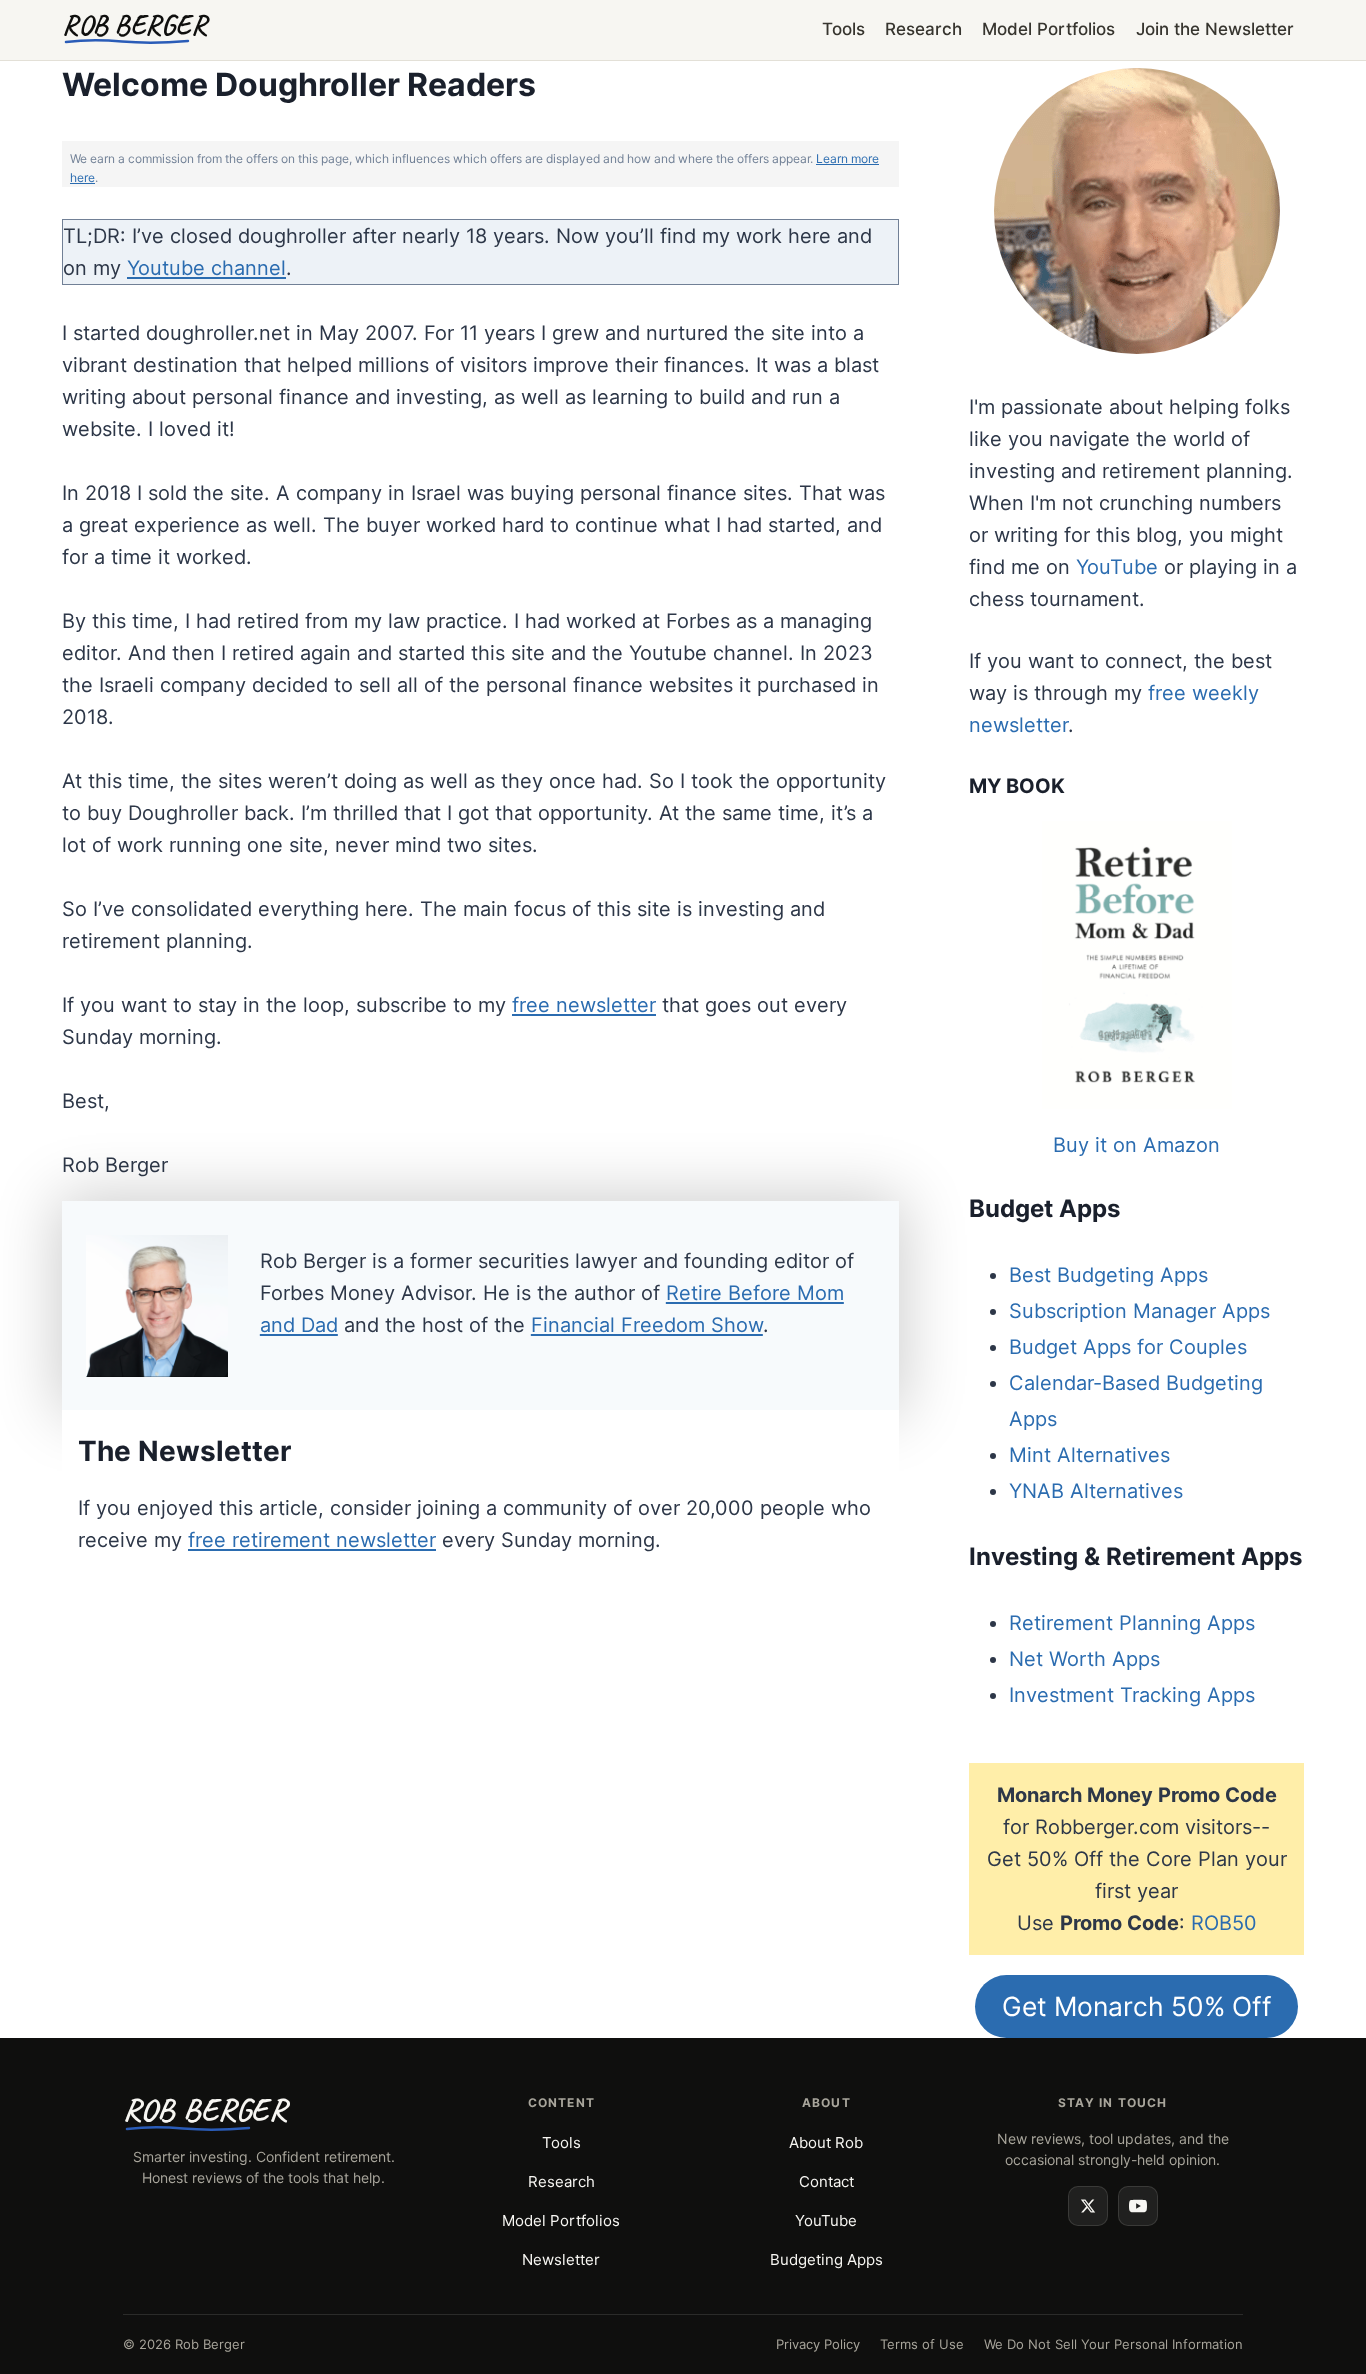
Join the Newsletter (1215, 29)
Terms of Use (922, 2344)
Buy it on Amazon (1136, 1145)
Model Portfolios (1048, 29)
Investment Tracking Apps (1132, 1695)
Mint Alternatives (1089, 1455)
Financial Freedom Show (647, 1325)
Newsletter (561, 2259)
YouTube (1117, 567)
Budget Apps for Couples (1128, 1347)
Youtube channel (206, 268)
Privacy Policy (818, 2344)
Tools (843, 29)
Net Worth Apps (1084, 1659)
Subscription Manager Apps (1139, 1311)
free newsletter (584, 1005)
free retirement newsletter (312, 1540)
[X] (1088, 2206)
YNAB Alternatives (1096, 1491)
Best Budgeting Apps (1108, 1275)
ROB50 (1224, 1923)
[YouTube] (1138, 2206)
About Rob (826, 2142)
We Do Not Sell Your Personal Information (1113, 2344)
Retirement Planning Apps (1132, 1623)
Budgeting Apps (826, 2259)
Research (923, 29)
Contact (826, 2181)
